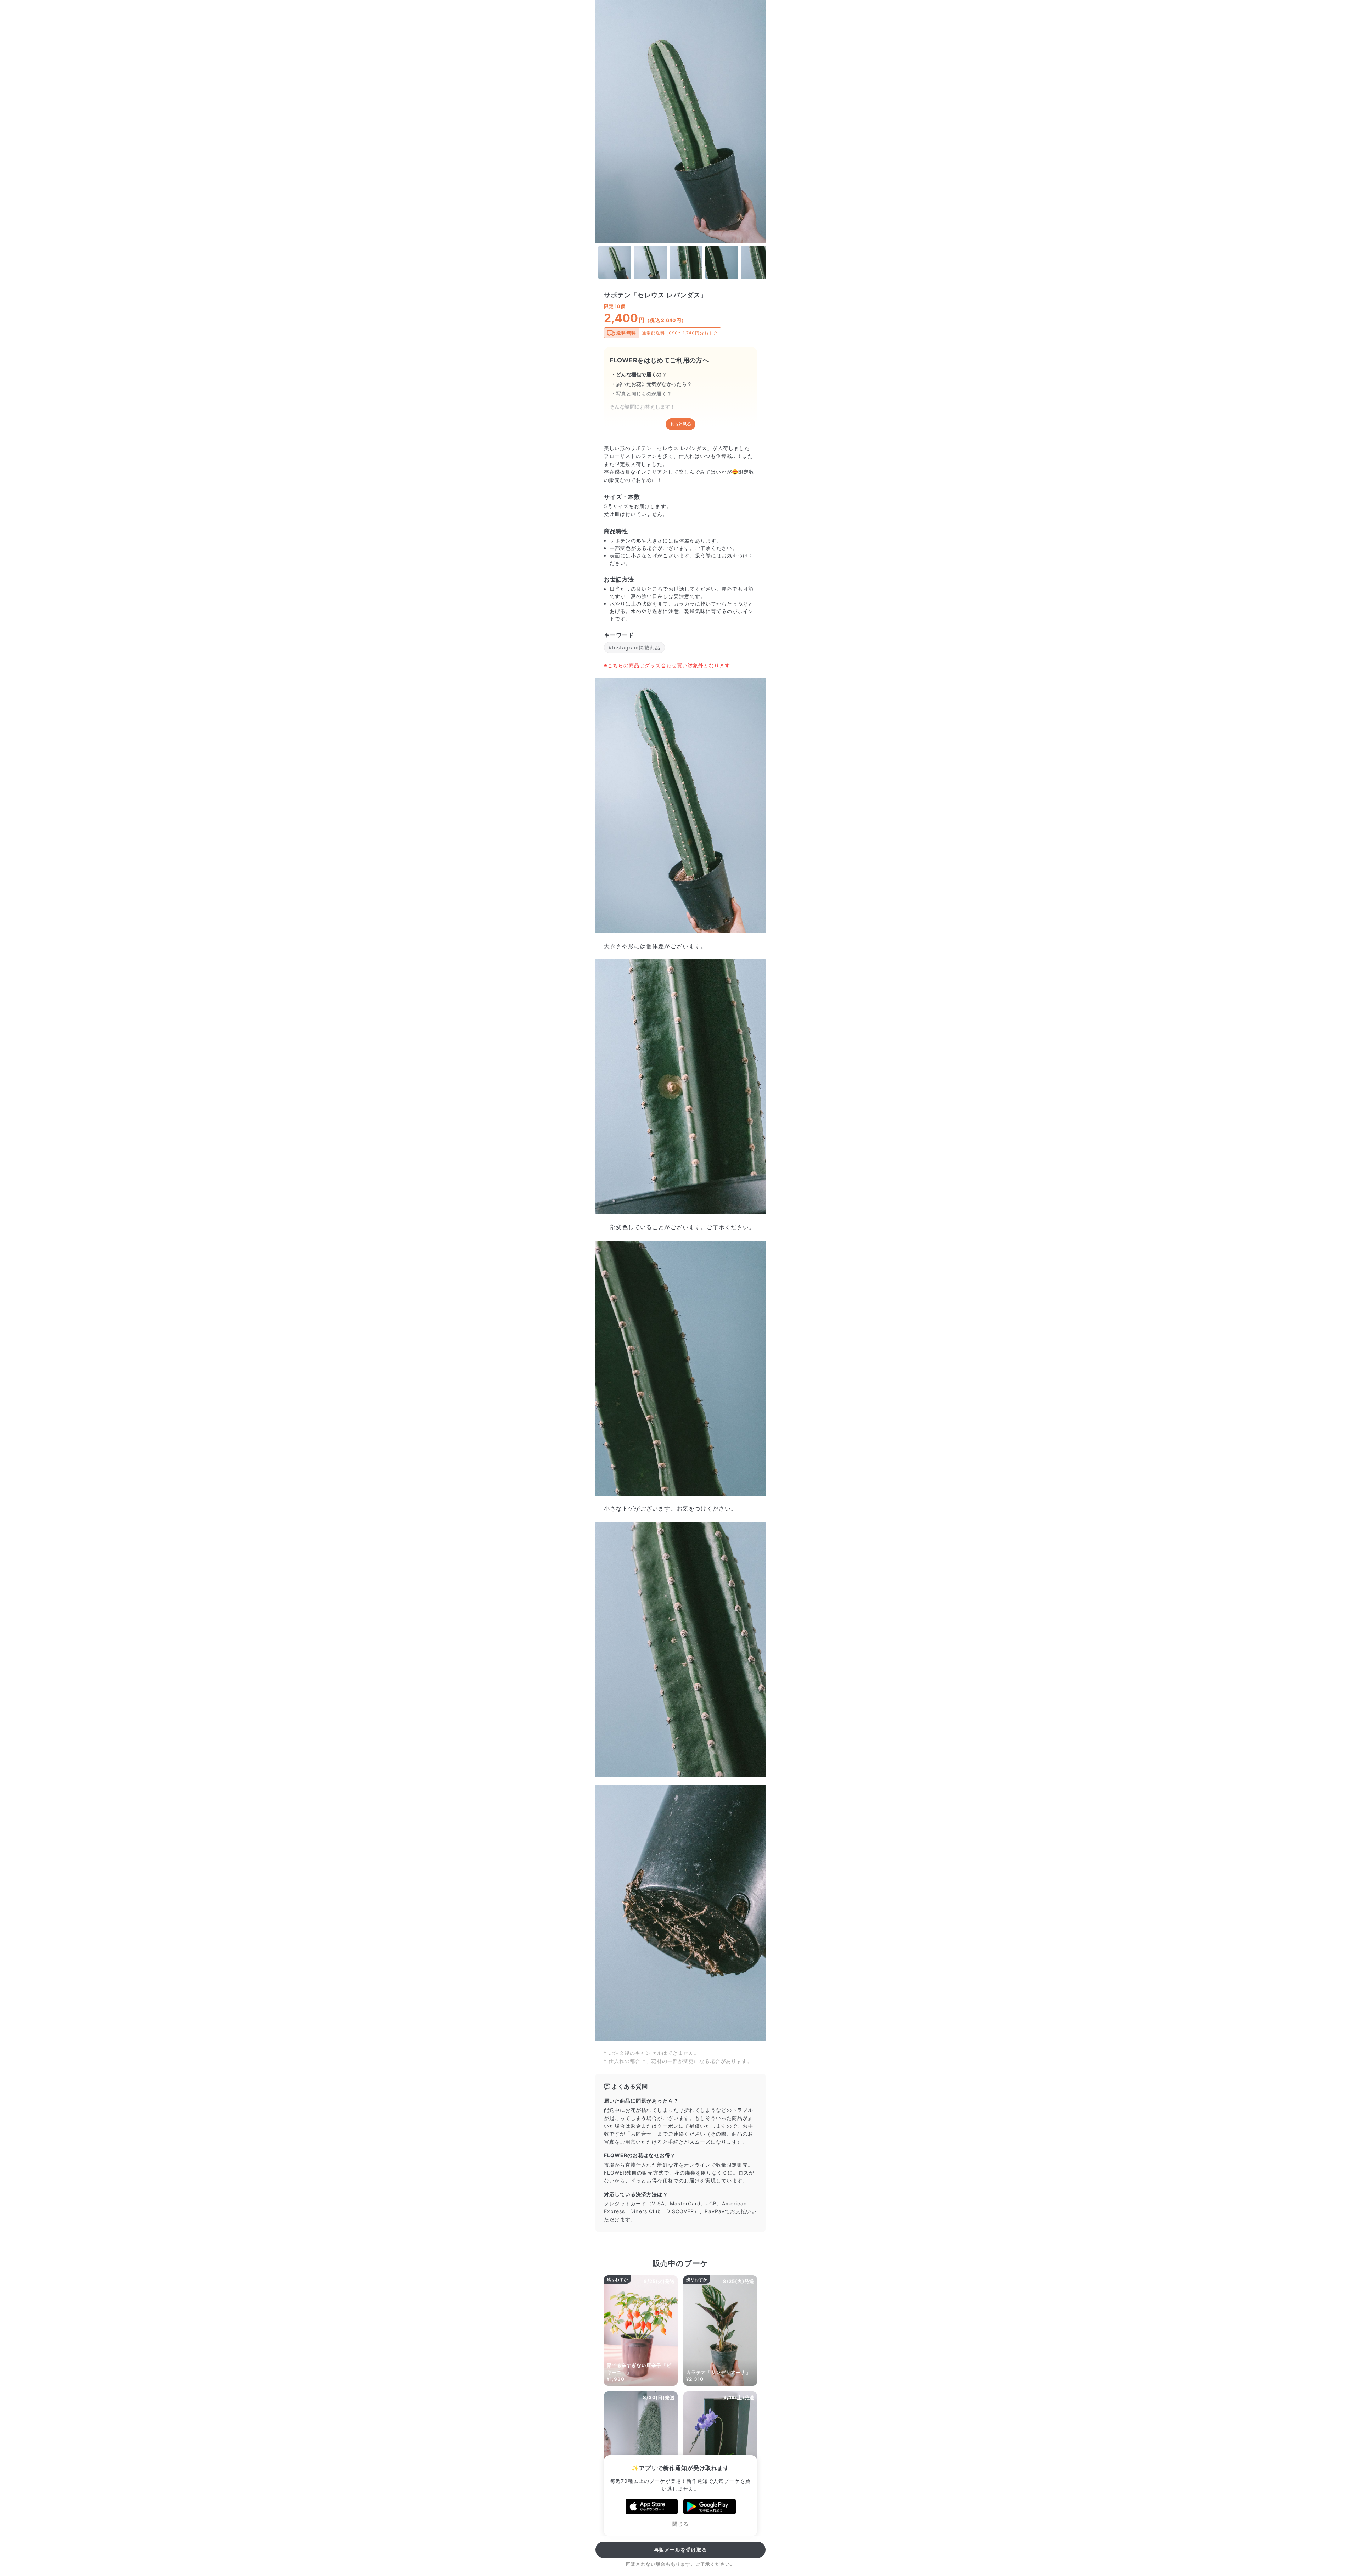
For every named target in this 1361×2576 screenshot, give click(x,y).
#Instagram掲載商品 (634, 648)
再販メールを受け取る (681, 2550)
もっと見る (680, 424)
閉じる (680, 2524)
